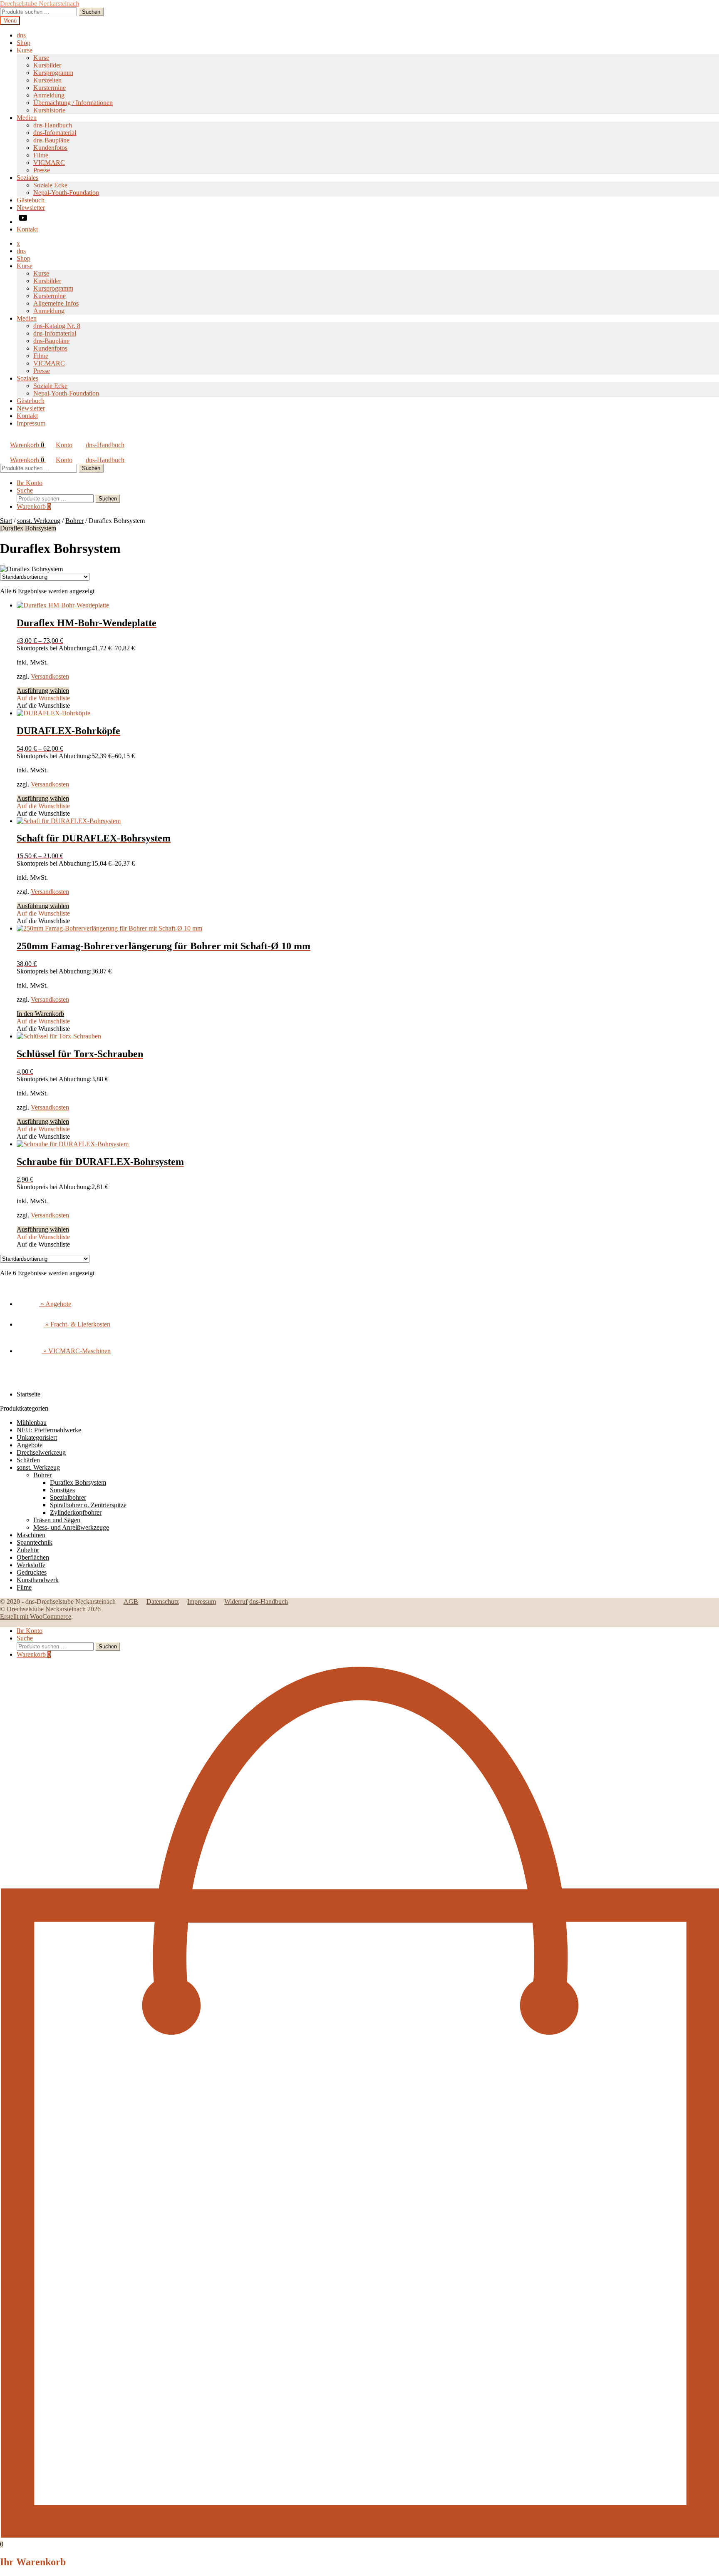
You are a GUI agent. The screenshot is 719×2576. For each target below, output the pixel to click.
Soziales (27, 178)
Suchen (91, 12)
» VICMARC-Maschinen (76, 1351)
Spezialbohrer (68, 1497)
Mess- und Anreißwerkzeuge (71, 1527)
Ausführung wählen (43, 691)
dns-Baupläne (51, 140)
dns (21, 35)
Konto (64, 445)
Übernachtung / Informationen (73, 103)
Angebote (30, 1445)
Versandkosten (50, 676)
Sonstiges (62, 1490)
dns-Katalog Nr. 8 (57, 326)
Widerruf (236, 1602)
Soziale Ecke (50, 185)
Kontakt (27, 229)
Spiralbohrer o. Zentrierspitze (88, 1505)
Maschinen (31, 1535)
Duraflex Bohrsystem (28, 528)
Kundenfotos (50, 148)
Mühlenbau (32, 1422)
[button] (43, 698)
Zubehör (28, 1550)
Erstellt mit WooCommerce (36, 1617)
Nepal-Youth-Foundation (66, 193)
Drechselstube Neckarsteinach (40, 4)
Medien (27, 118)
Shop (24, 43)
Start (6, 521)
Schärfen (28, 1460)
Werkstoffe (31, 1565)
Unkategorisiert (37, 1437)
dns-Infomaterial (55, 133)
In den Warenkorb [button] (40, 1014)
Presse (42, 170)
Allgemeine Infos (56, 303)
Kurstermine (50, 88)
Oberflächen (33, 1557)
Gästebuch (31, 200)
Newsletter (31, 208)
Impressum (31, 423)
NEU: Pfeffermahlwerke (49, 1430)
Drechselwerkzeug (41, 1452)
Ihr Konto (30, 483)
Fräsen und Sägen (57, 1520)
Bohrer (74, 521)
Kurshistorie (49, 110)
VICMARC (49, 163)
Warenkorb (27, 445)
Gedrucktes (32, 1572)
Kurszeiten (47, 80)
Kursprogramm (53, 73)
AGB (131, 1602)
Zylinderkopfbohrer (76, 1512)
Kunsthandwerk (38, 1580)
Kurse (25, 50)
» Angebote (55, 1304)
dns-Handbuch (53, 125)
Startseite (29, 1394)
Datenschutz (163, 1602)
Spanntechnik (35, 1542)
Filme (41, 155)
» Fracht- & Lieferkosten (77, 1324)
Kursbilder (47, 65)
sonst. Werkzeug (39, 521)
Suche (25, 490)
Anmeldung (49, 95)
